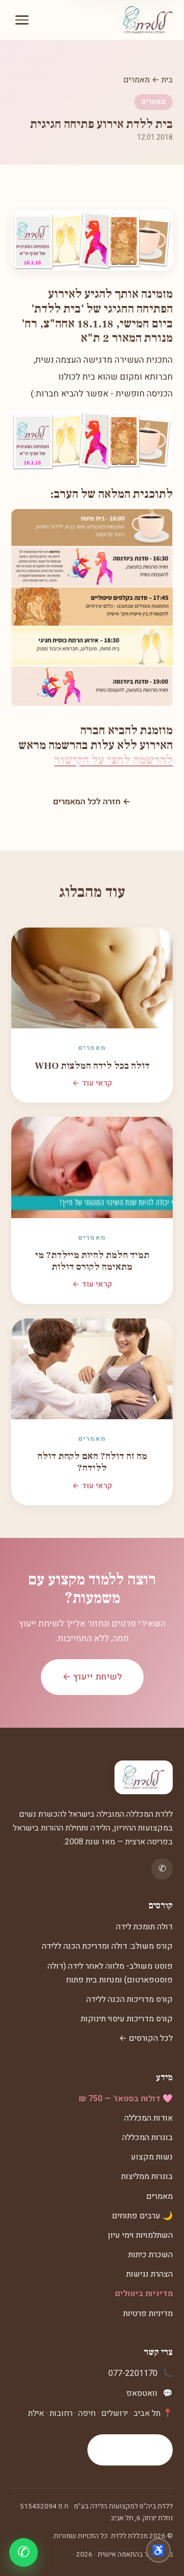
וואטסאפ (142, 2393)
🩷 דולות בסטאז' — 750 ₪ (126, 2099)
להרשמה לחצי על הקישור (113, 760)
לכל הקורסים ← (146, 2038)
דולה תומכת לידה (144, 1927)
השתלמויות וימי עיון (140, 2235)
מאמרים (136, 80)
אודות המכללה (148, 2118)
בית (167, 80)
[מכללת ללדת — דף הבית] (148, 20)
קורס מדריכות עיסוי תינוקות (127, 2019)
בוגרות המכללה (147, 2138)
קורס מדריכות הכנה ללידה (130, 1999)
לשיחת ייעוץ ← (92, 1677)
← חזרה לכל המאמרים (92, 802)
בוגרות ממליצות (147, 2176)
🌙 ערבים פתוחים (142, 2216)
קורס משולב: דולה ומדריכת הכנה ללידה (107, 1946)
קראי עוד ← (92, 1083)
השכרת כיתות (151, 2255)
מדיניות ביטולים (144, 2294)
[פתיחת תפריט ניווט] (22, 20)
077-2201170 (133, 2373)
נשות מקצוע (152, 2157)
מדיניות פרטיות (148, 2314)
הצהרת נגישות (149, 2274)
